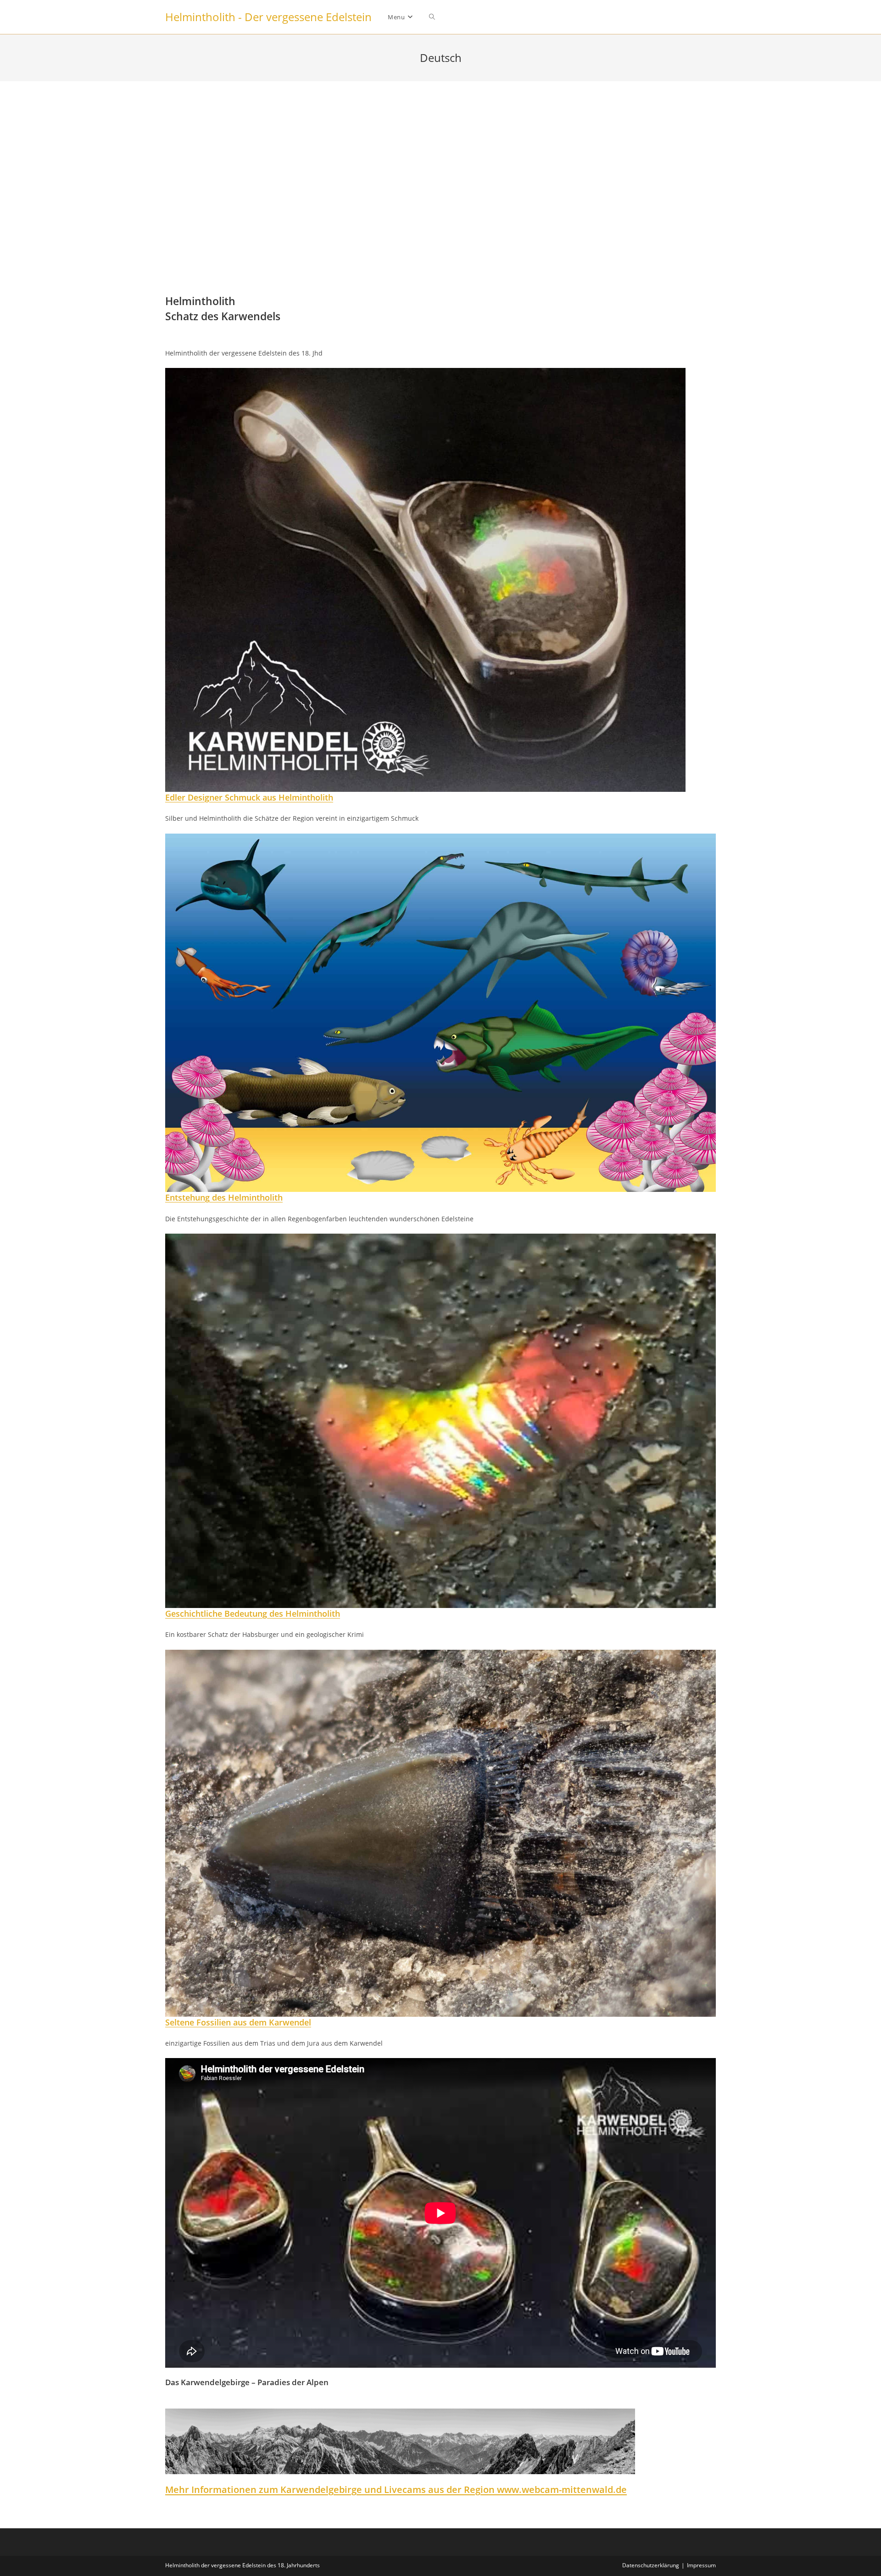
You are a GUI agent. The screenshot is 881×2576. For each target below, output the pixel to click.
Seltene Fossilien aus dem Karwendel (238, 2022)
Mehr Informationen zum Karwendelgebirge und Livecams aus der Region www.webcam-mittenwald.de (396, 2490)
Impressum (701, 2565)
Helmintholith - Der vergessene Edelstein (268, 17)
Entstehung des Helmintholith (224, 1197)
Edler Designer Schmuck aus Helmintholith (249, 797)
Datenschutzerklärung (651, 2565)
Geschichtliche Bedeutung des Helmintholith (253, 1613)
